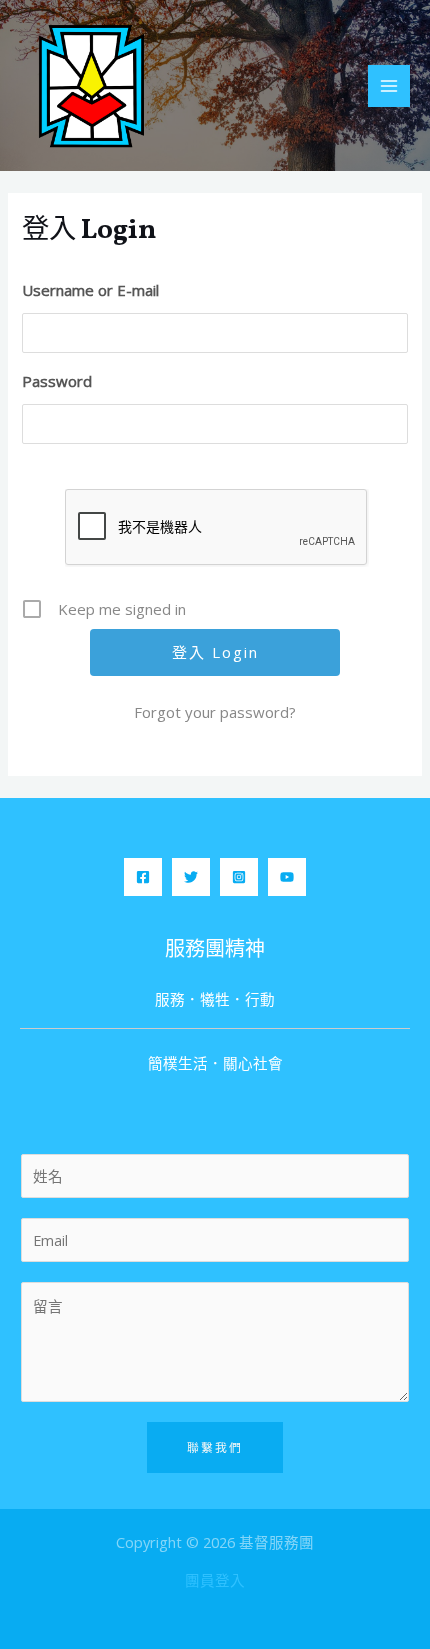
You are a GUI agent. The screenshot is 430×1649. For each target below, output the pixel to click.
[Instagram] (239, 877)
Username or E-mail (90, 290)
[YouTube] (287, 877)
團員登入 (215, 1580)
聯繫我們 (215, 1447)
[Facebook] (143, 877)
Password (57, 381)
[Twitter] (191, 877)
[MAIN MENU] (389, 86)
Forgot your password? (215, 712)
